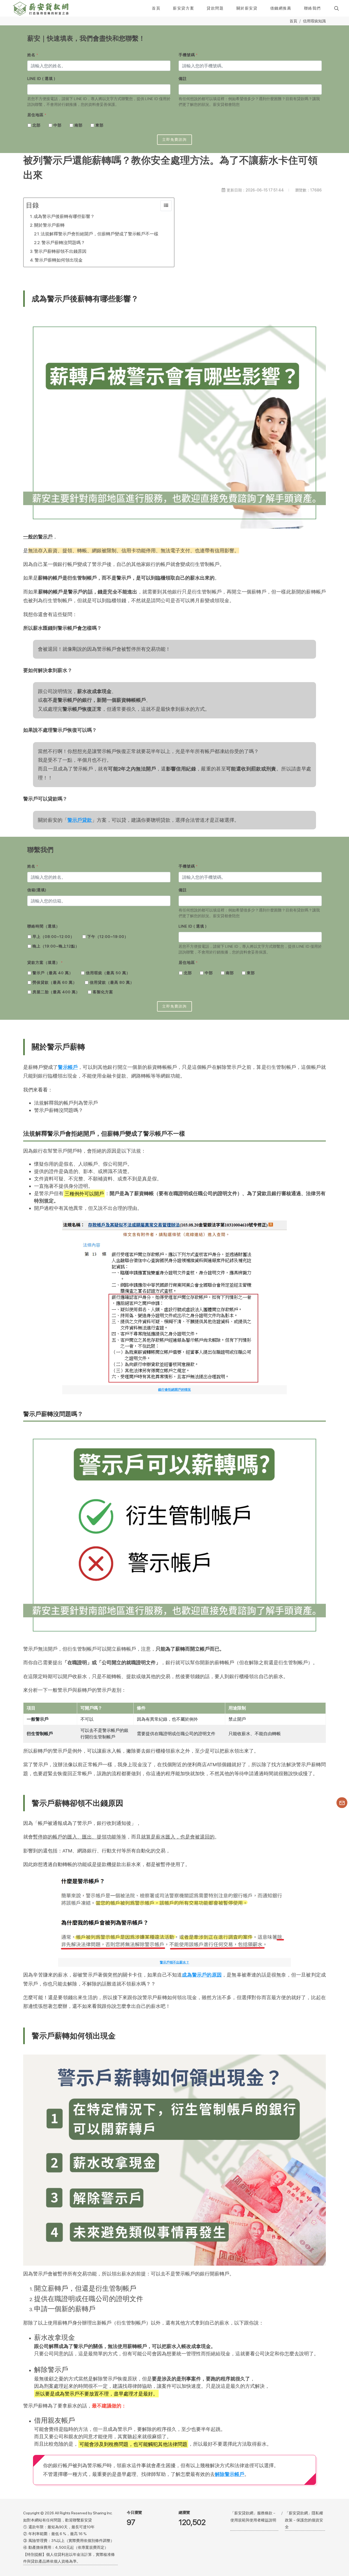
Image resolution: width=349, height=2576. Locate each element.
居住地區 (37, 115)
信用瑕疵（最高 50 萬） (108, 973)
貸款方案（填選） (45, 962)
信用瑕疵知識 (314, 21)
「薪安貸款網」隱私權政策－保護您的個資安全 (304, 2520)
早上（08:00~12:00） (53, 937)
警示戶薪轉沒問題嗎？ (63, 243)
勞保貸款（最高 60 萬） (55, 982)
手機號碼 (188, 55)
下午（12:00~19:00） (108, 937)
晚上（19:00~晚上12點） (56, 946)
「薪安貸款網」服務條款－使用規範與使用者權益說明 (253, 2516)
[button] (336, 8)
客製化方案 (103, 992)
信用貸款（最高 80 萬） (112, 982)
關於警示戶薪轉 (49, 225)
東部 (100, 125)
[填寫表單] (342, 1803)
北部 (37, 125)
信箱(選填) (37, 890)
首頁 (293, 21)
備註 (183, 79)
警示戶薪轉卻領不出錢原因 (60, 251)
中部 (58, 125)
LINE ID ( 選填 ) (41, 79)
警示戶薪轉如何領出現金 (59, 260)
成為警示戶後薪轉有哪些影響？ (64, 216)
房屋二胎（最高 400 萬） (56, 992)
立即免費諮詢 (174, 140)
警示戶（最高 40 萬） (53, 973)
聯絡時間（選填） (44, 926)
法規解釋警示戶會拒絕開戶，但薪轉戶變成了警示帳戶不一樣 (100, 234)
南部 (79, 125)
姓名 (33, 55)
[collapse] (166, 206)
